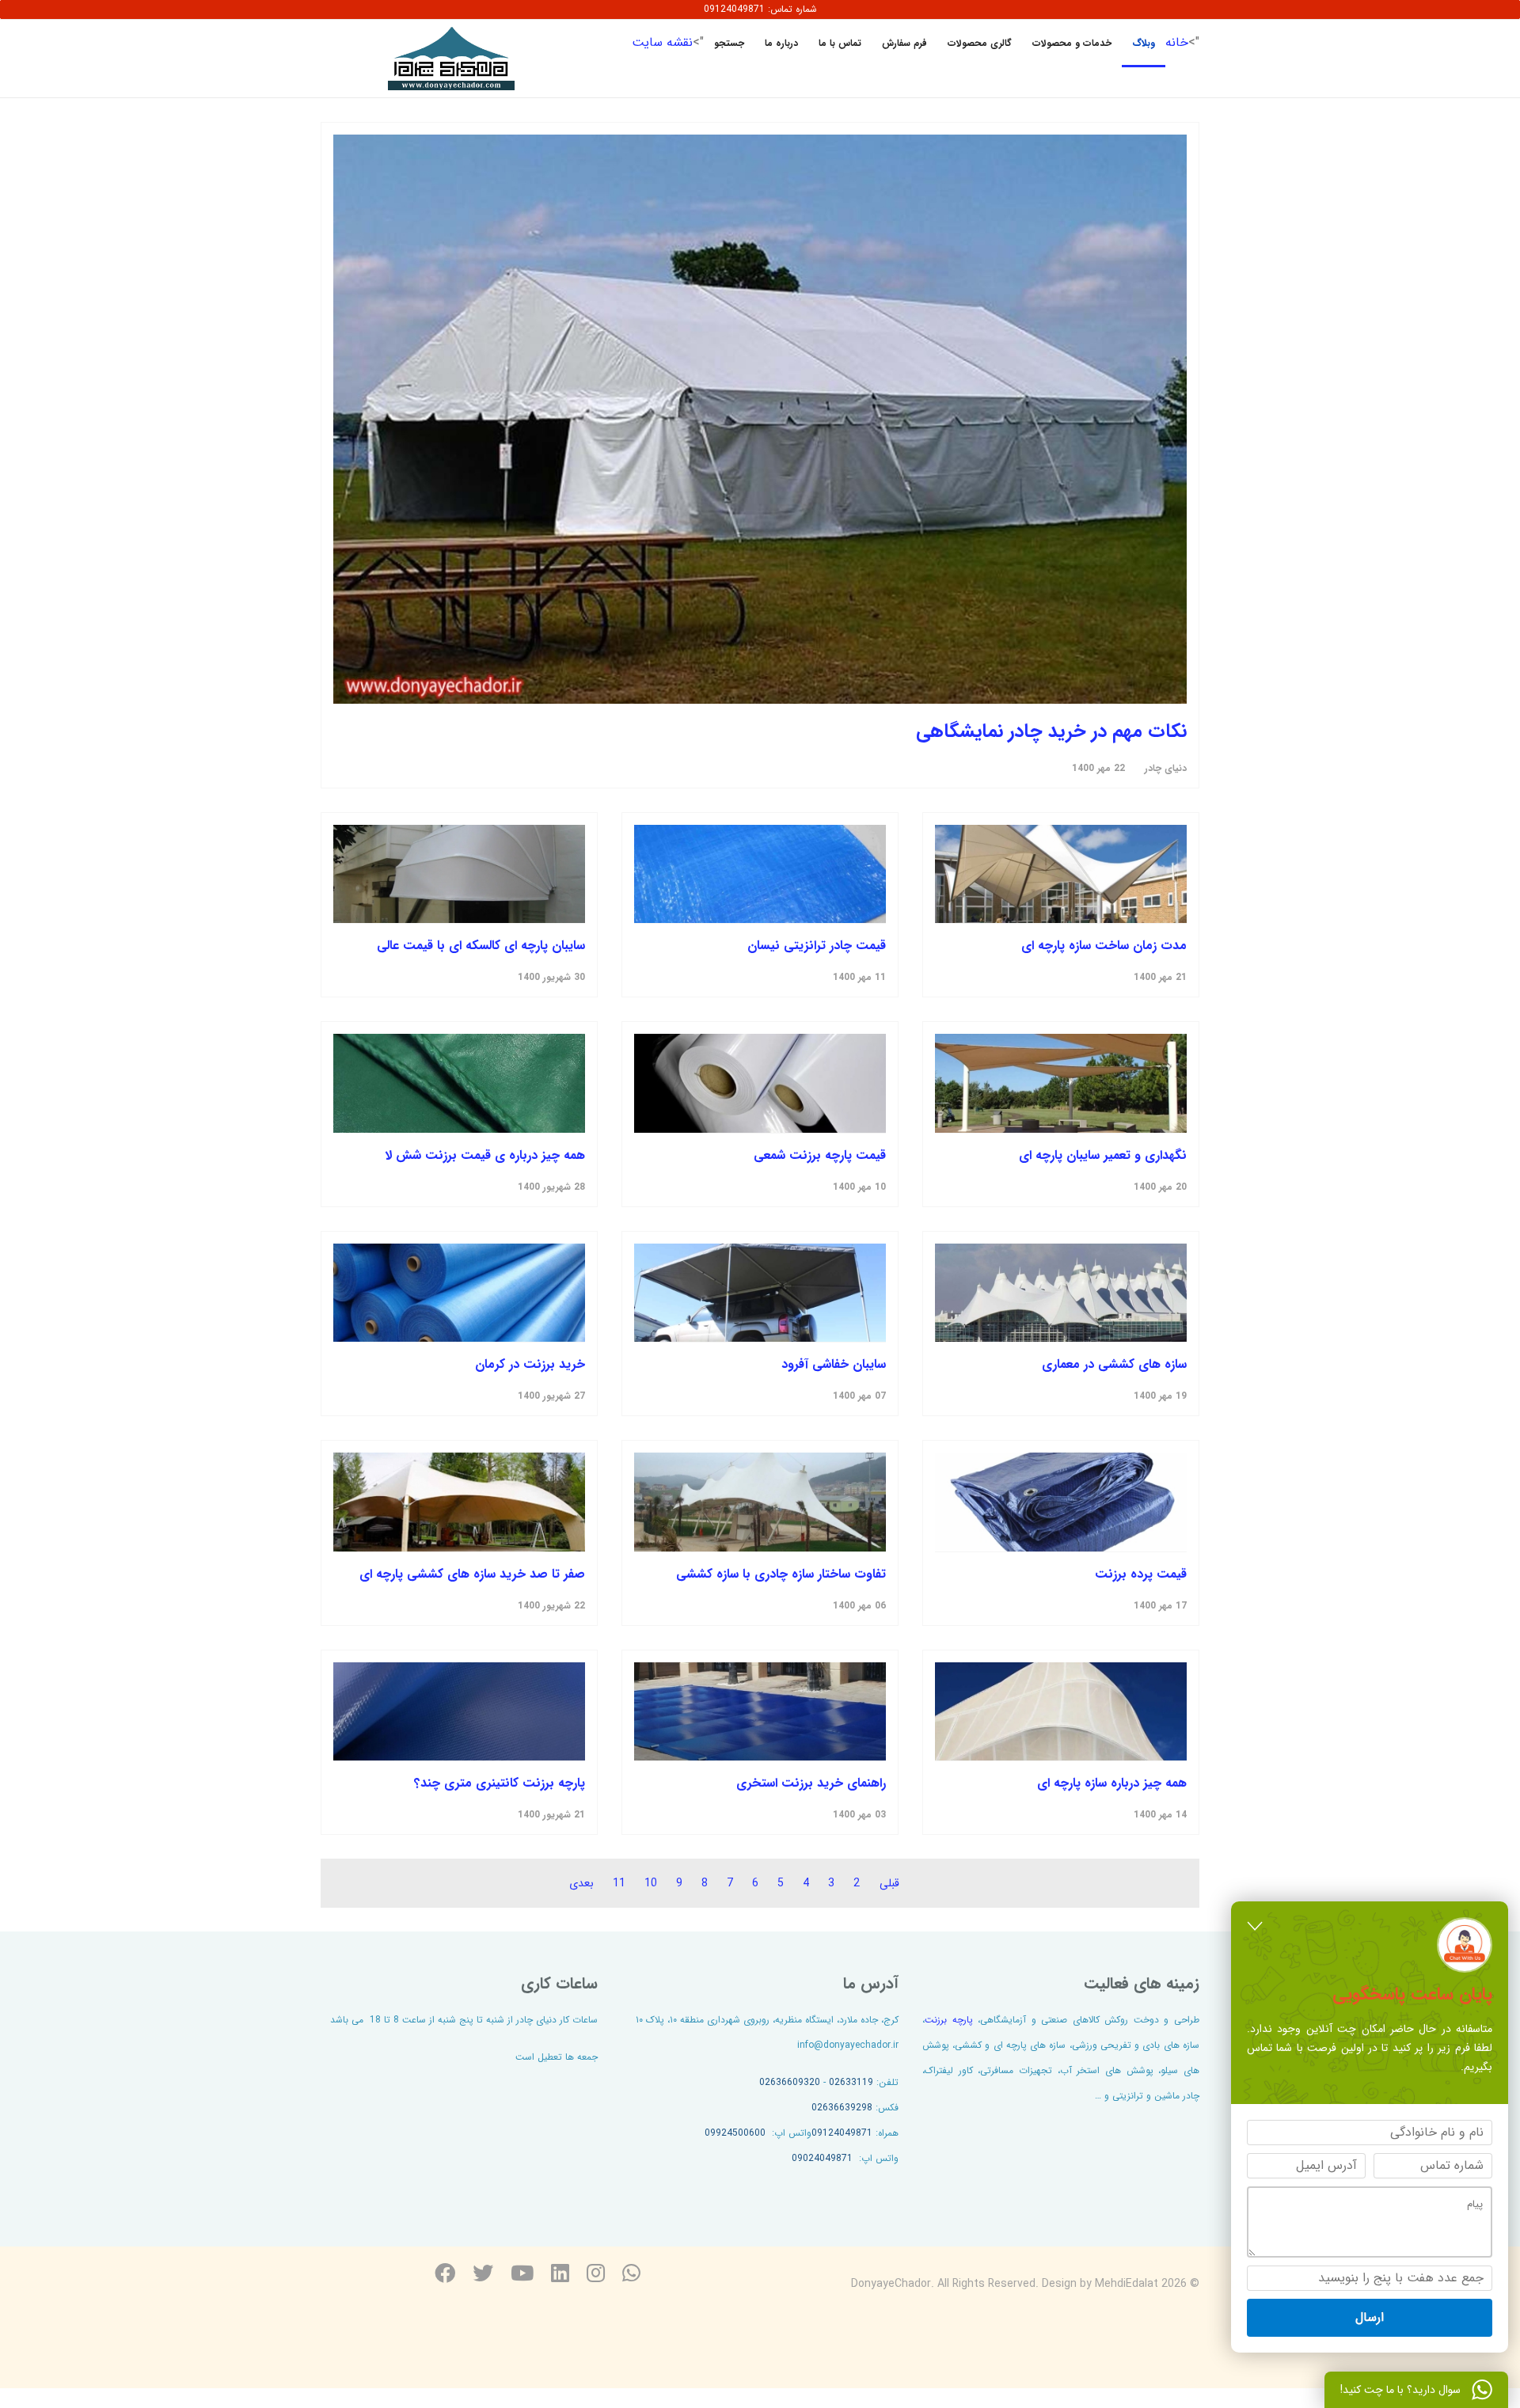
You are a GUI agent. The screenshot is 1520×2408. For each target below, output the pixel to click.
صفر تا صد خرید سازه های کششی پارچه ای (472, 1574)
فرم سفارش (904, 43)
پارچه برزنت (949, 2020)
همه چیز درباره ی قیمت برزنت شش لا (485, 1155)
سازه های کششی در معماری (1114, 1364)
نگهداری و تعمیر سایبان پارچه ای (1103, 1155)
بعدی (581, 1883)
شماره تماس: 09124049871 (760, 9)
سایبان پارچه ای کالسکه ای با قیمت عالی (481, 946)
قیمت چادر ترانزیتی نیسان (817, 946)
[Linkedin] (560, 2275)
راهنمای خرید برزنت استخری (811, 1783)
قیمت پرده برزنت (1141, 1574)
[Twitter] (483, 2275)
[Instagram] (596, 2275)
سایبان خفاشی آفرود (834, 1364)
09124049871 (842, 2133)
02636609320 (790, 2082)
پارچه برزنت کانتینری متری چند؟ (500, 1783)
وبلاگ (1144, 43)
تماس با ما (840, 43)
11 (619, 1883)
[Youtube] (522, 2275)
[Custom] (631, 2275)
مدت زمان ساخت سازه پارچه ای (1104, 946)
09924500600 (735, 2133)
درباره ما (781, 43)
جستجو (729, 43)
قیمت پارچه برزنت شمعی (820, 1155)
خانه (1177, 42)
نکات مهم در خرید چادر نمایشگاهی (1051, 731)
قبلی (889, 1883)
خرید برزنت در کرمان (530, 1364)
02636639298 (842, 2108)
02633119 (851, 2082)
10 (651, 1883)
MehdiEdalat (1127, 2284)
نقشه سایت (662, 42)
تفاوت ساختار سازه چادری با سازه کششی (781, 1574)
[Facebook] (445, 2275)
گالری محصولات (980, 43)
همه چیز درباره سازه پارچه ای (1112, 1783)
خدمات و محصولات (1072, 43)
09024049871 (822, 2158)
